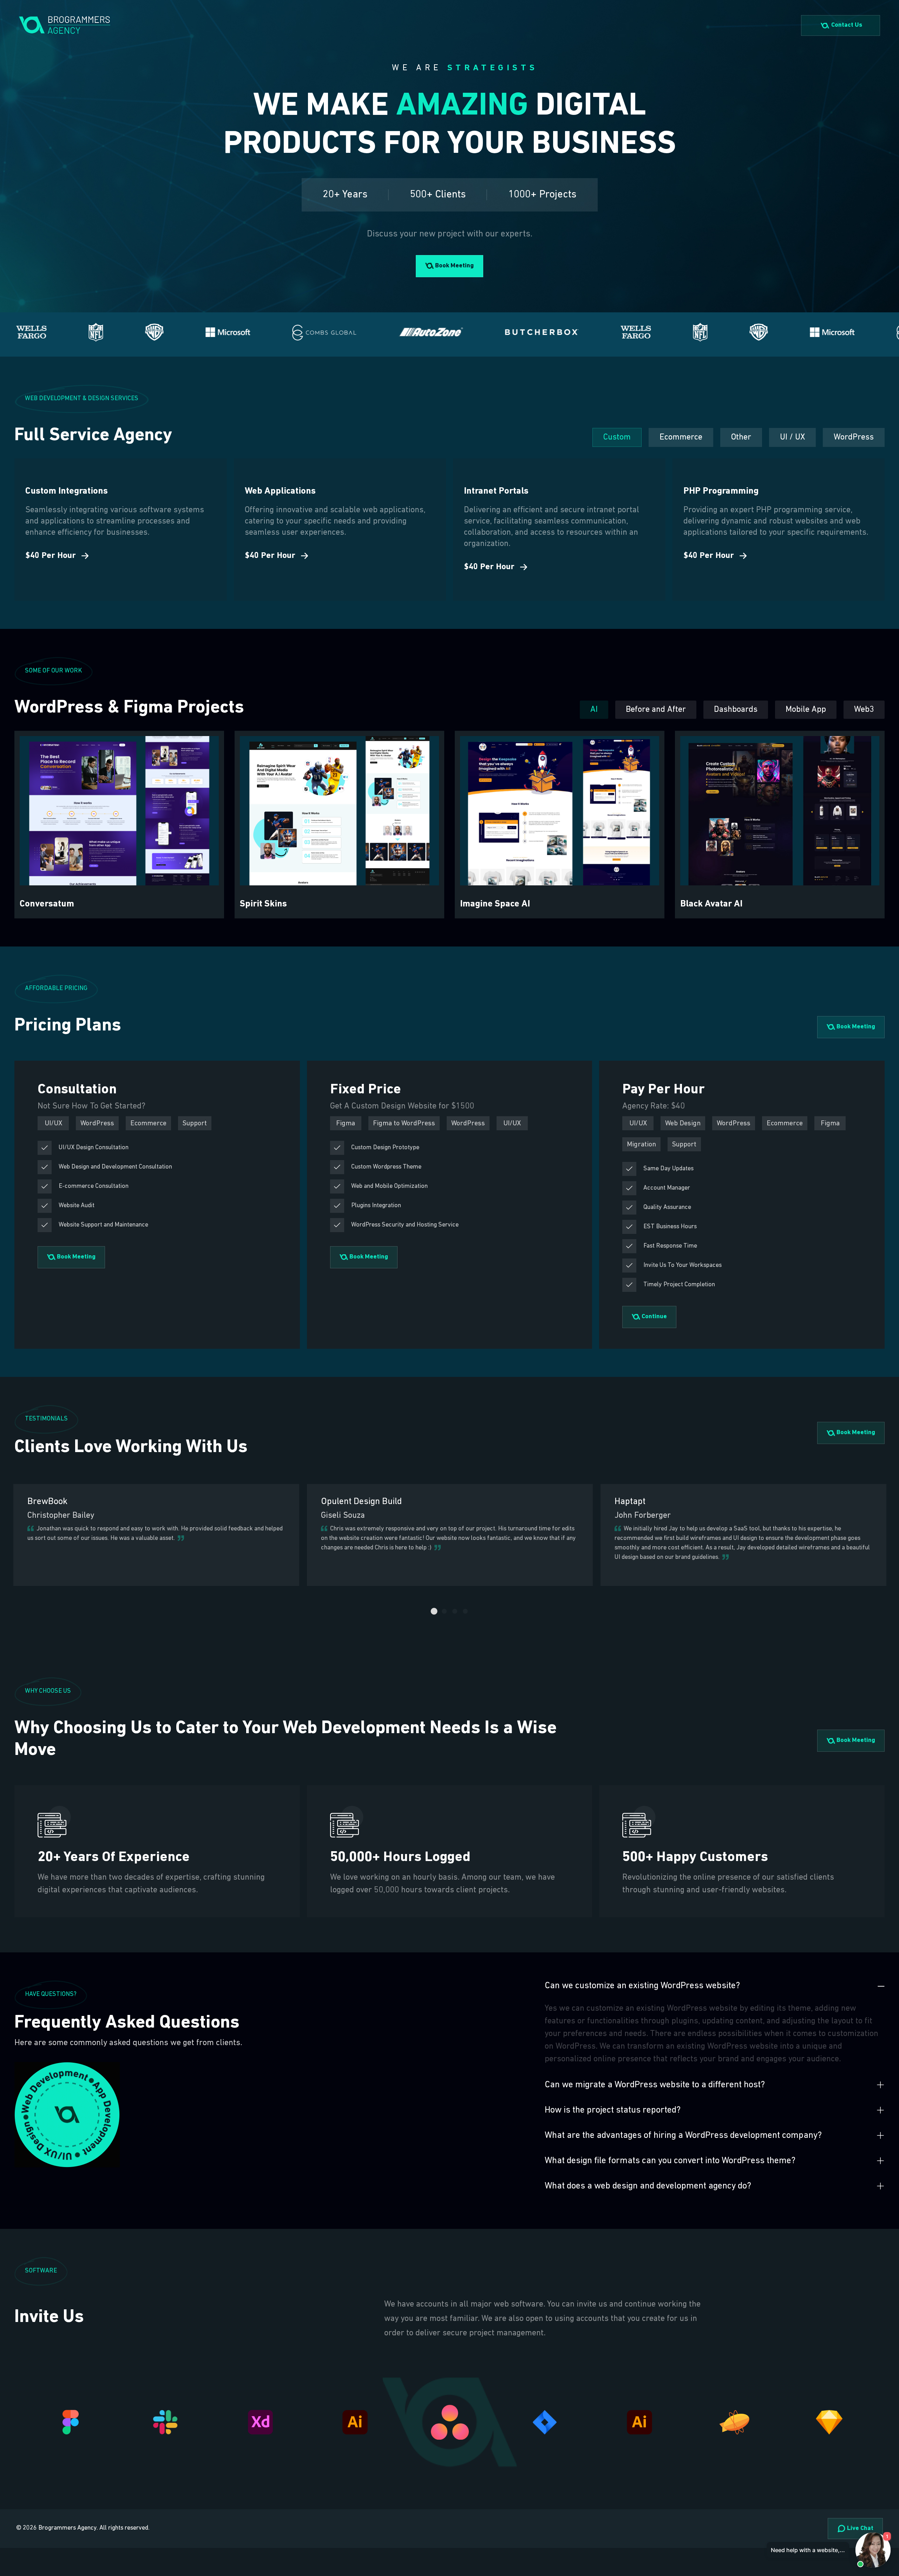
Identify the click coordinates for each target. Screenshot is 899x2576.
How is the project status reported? (613, 2110)
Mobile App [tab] (806, 710)
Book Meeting (454, 266)
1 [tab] (434, 1612)
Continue (654, 1317)
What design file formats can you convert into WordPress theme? (670, 2161)
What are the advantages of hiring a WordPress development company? (683, 2136)
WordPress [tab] (854, 437)
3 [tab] (455, 1612)
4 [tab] (465, 1612)
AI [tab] (594, 710)
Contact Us (847, 25)
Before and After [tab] (656, 710)
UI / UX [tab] (792, 437)
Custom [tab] (617, 437)
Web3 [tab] (864, 710)
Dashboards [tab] (736, 710)
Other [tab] (741, 437)
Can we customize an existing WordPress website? (642, 1986)
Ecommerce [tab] (681, 437)
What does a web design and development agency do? (648, 2186)
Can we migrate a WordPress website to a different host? (655, 2085)
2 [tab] (444, 1612)
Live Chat (859, 2529)
